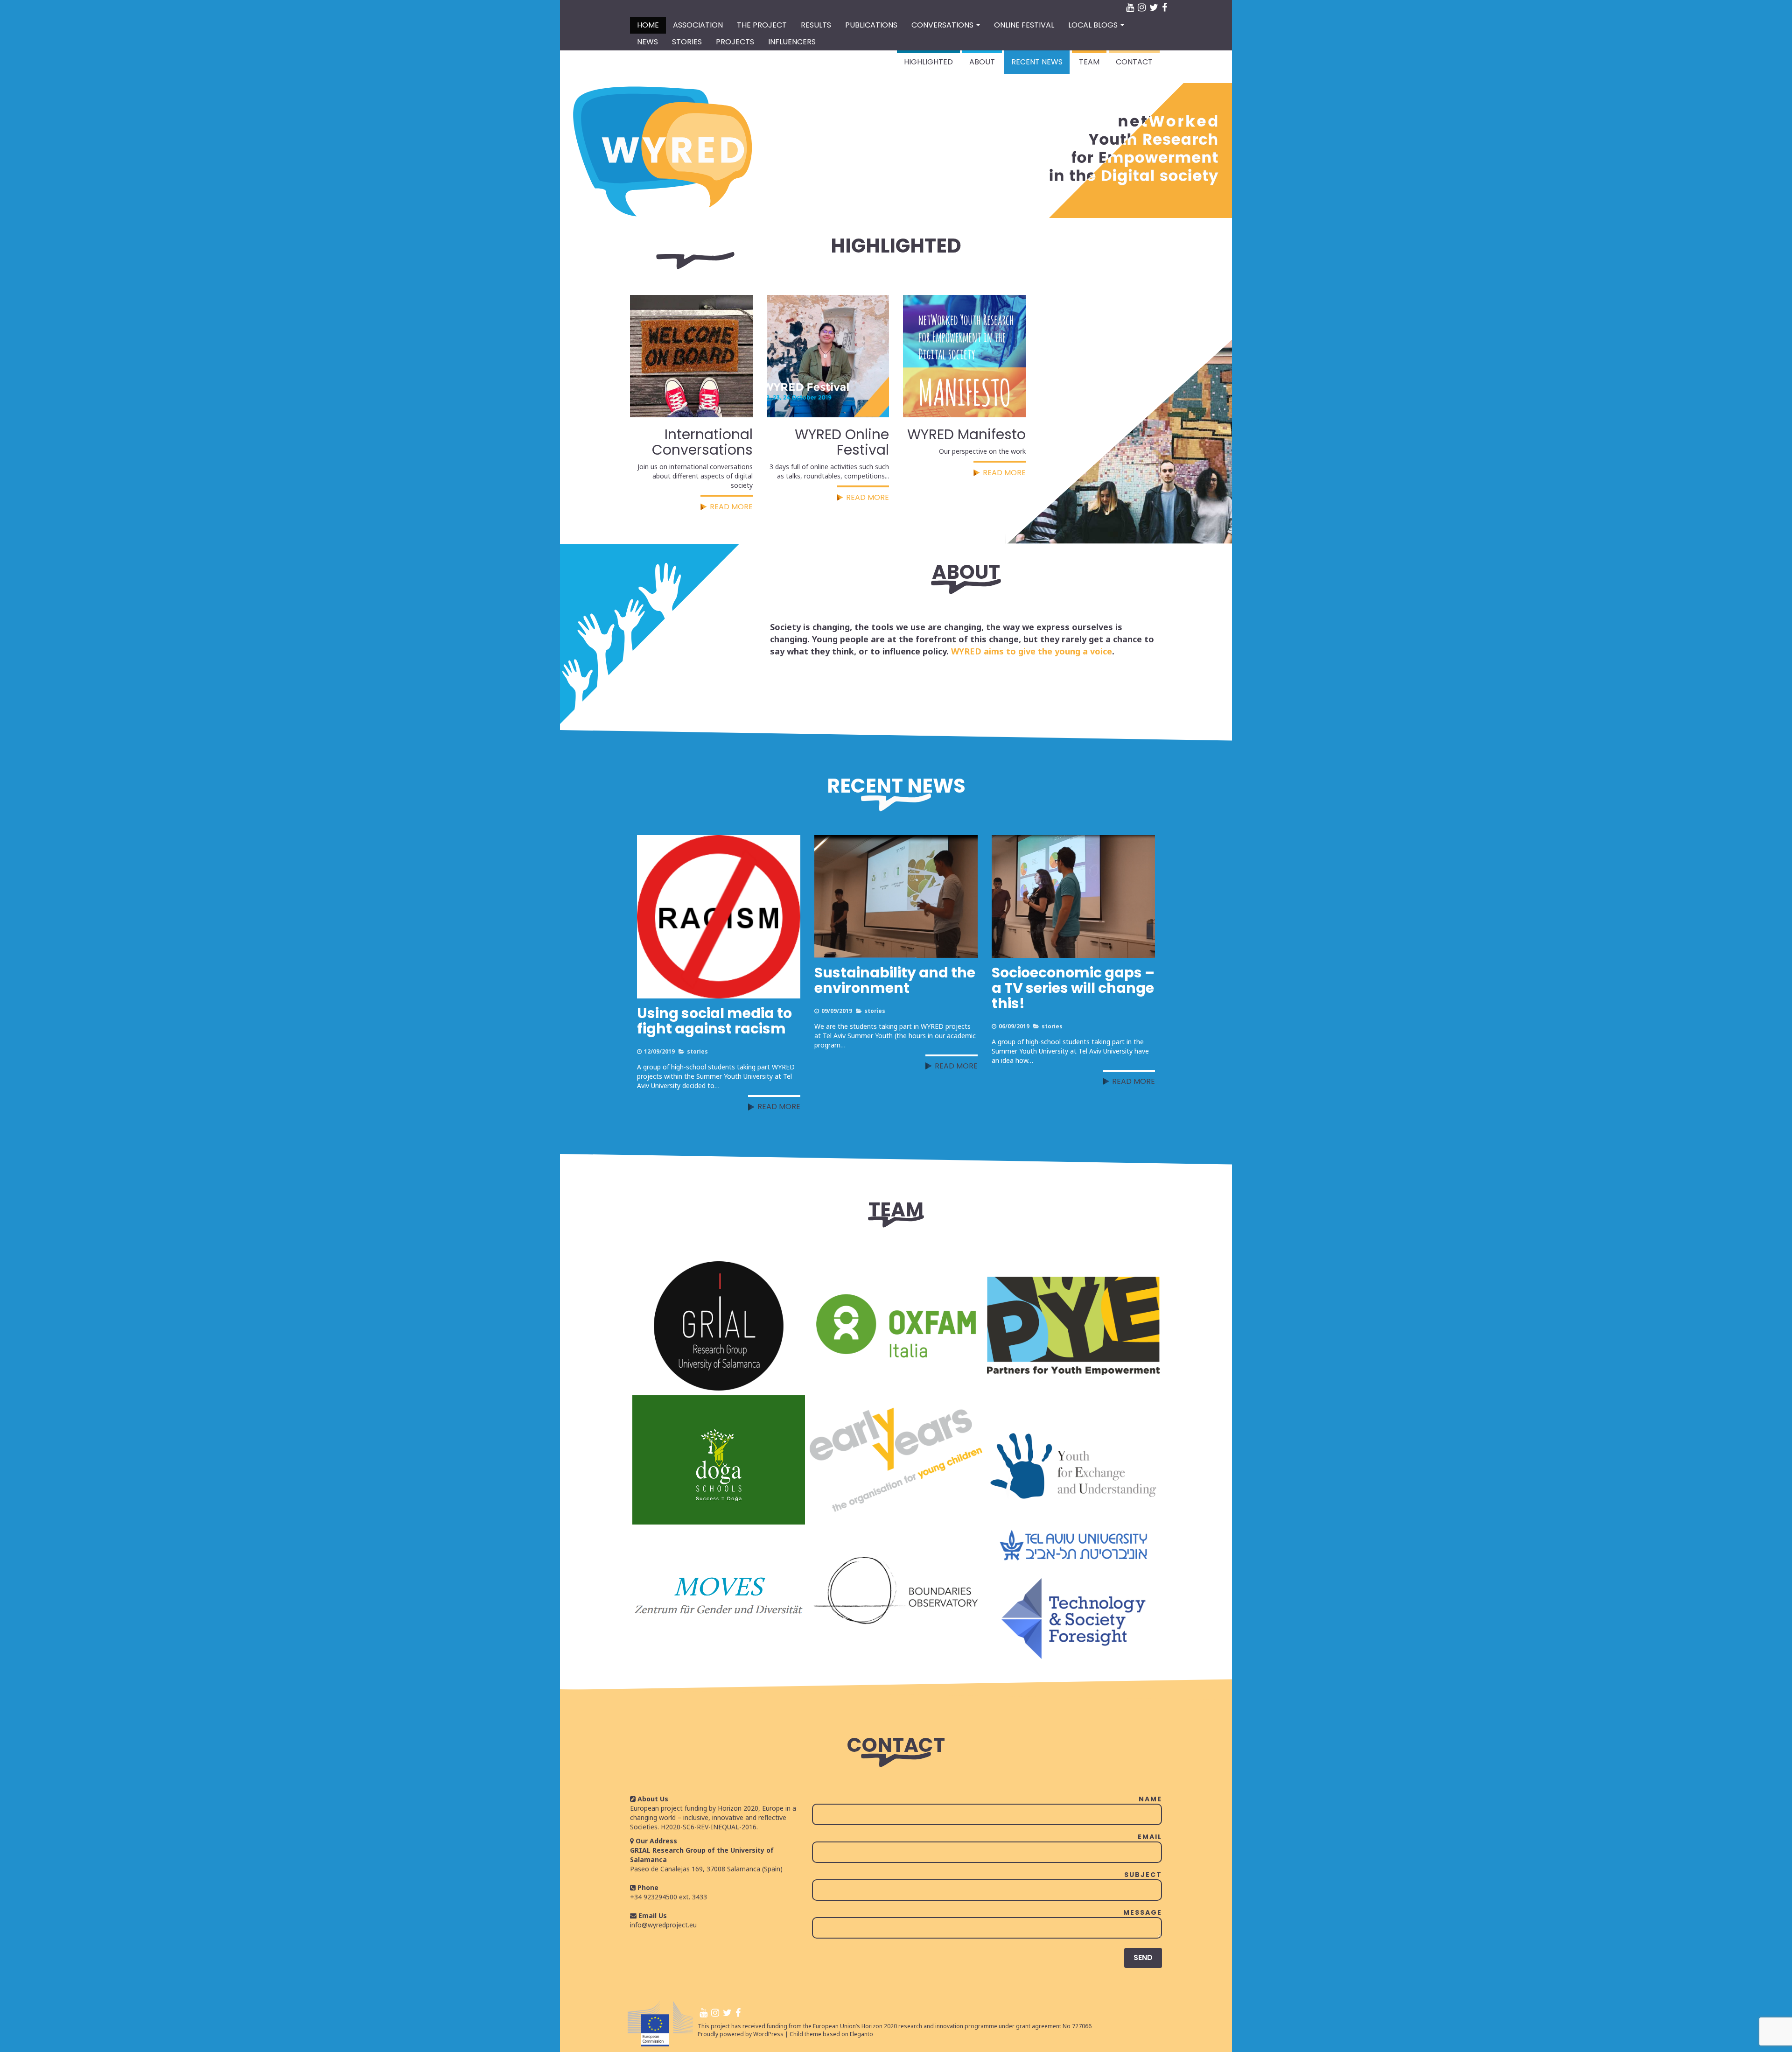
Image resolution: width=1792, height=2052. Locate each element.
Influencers (792, 42)
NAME (1150, 1799)
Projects (735, 42)
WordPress (768, 2034)
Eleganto (861, 2034)
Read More (731, 507)
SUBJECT (1143, 1875)
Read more (779, 1107)
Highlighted (928, 62)
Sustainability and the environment (895, 980)
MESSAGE (1143, 1912)
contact (1134, 62)
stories (697, 1051)
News (647, 42)
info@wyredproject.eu (663, 1925)
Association (698, 25)
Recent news (1037, 62)
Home (648, 25)
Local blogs (1094, 25)
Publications (871, 25)
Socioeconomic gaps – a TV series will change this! (1073, 988)
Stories (687, 42)
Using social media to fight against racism (714, 1021)
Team (1089, 62)
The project (762, 25)
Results (816, 25)
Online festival (1024, 25)
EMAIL (1150, 1837)
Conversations (943, 25)
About (982, 62)
